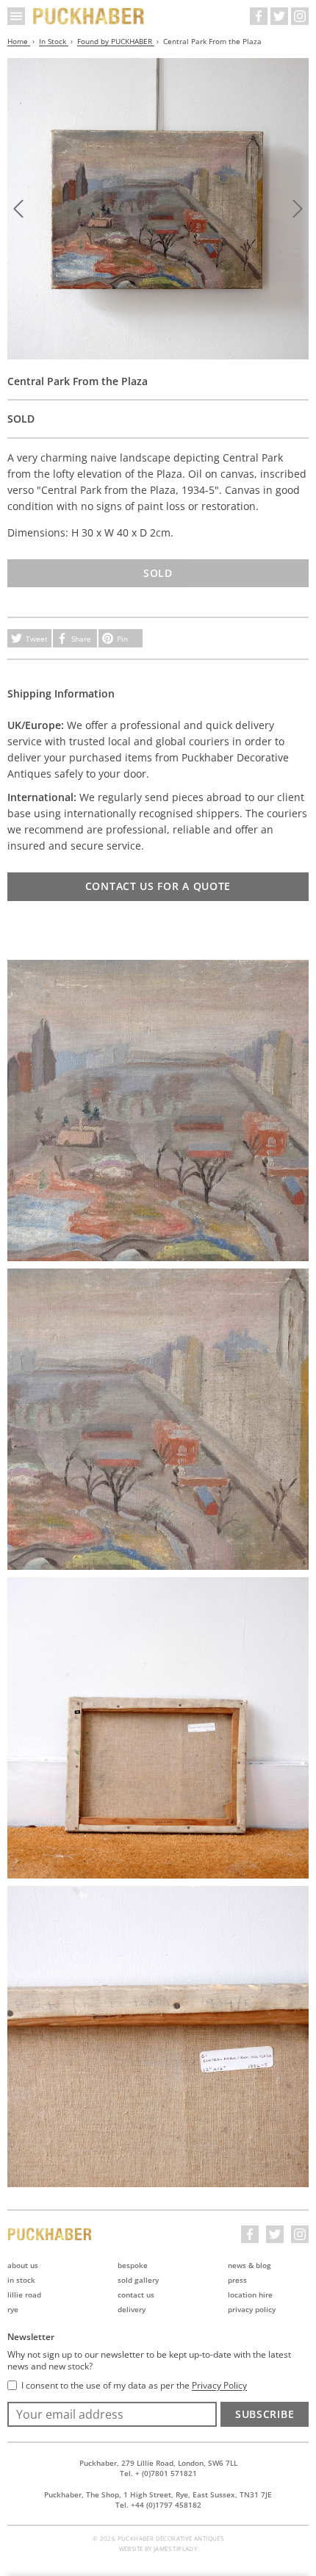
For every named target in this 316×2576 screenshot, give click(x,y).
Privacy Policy (252, 2309)
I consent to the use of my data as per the (134, 2386)
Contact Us (136, 2295)
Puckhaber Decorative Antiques (89, 16)
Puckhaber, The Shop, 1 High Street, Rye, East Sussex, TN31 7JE (158, 2494)
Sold (158, 573)
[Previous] (18, 209)
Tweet (37, 639)
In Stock (54, 41)
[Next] (298, 209)
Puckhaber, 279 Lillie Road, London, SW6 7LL (158, 2463)
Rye (13, 2309)
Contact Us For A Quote (158, 886)
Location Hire (250, 2295)
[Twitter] (279, 16)
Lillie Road (24, 2295)
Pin (122, 639)
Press (237, 2280)
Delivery (132, 2309)
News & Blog (249, 2265)
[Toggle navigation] (16, 16)
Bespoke (133, 2265)
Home (19, 41)
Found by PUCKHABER (116, 41)
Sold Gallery (138, 2280)
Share (81, 639)
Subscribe (265, 2414)
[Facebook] (259, 16)
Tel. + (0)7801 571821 (158, 2473)
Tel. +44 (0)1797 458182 (158, 2505)
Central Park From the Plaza (212, 41)
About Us (23, 2265)
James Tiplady (175, 2548)
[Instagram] (300, 16)
